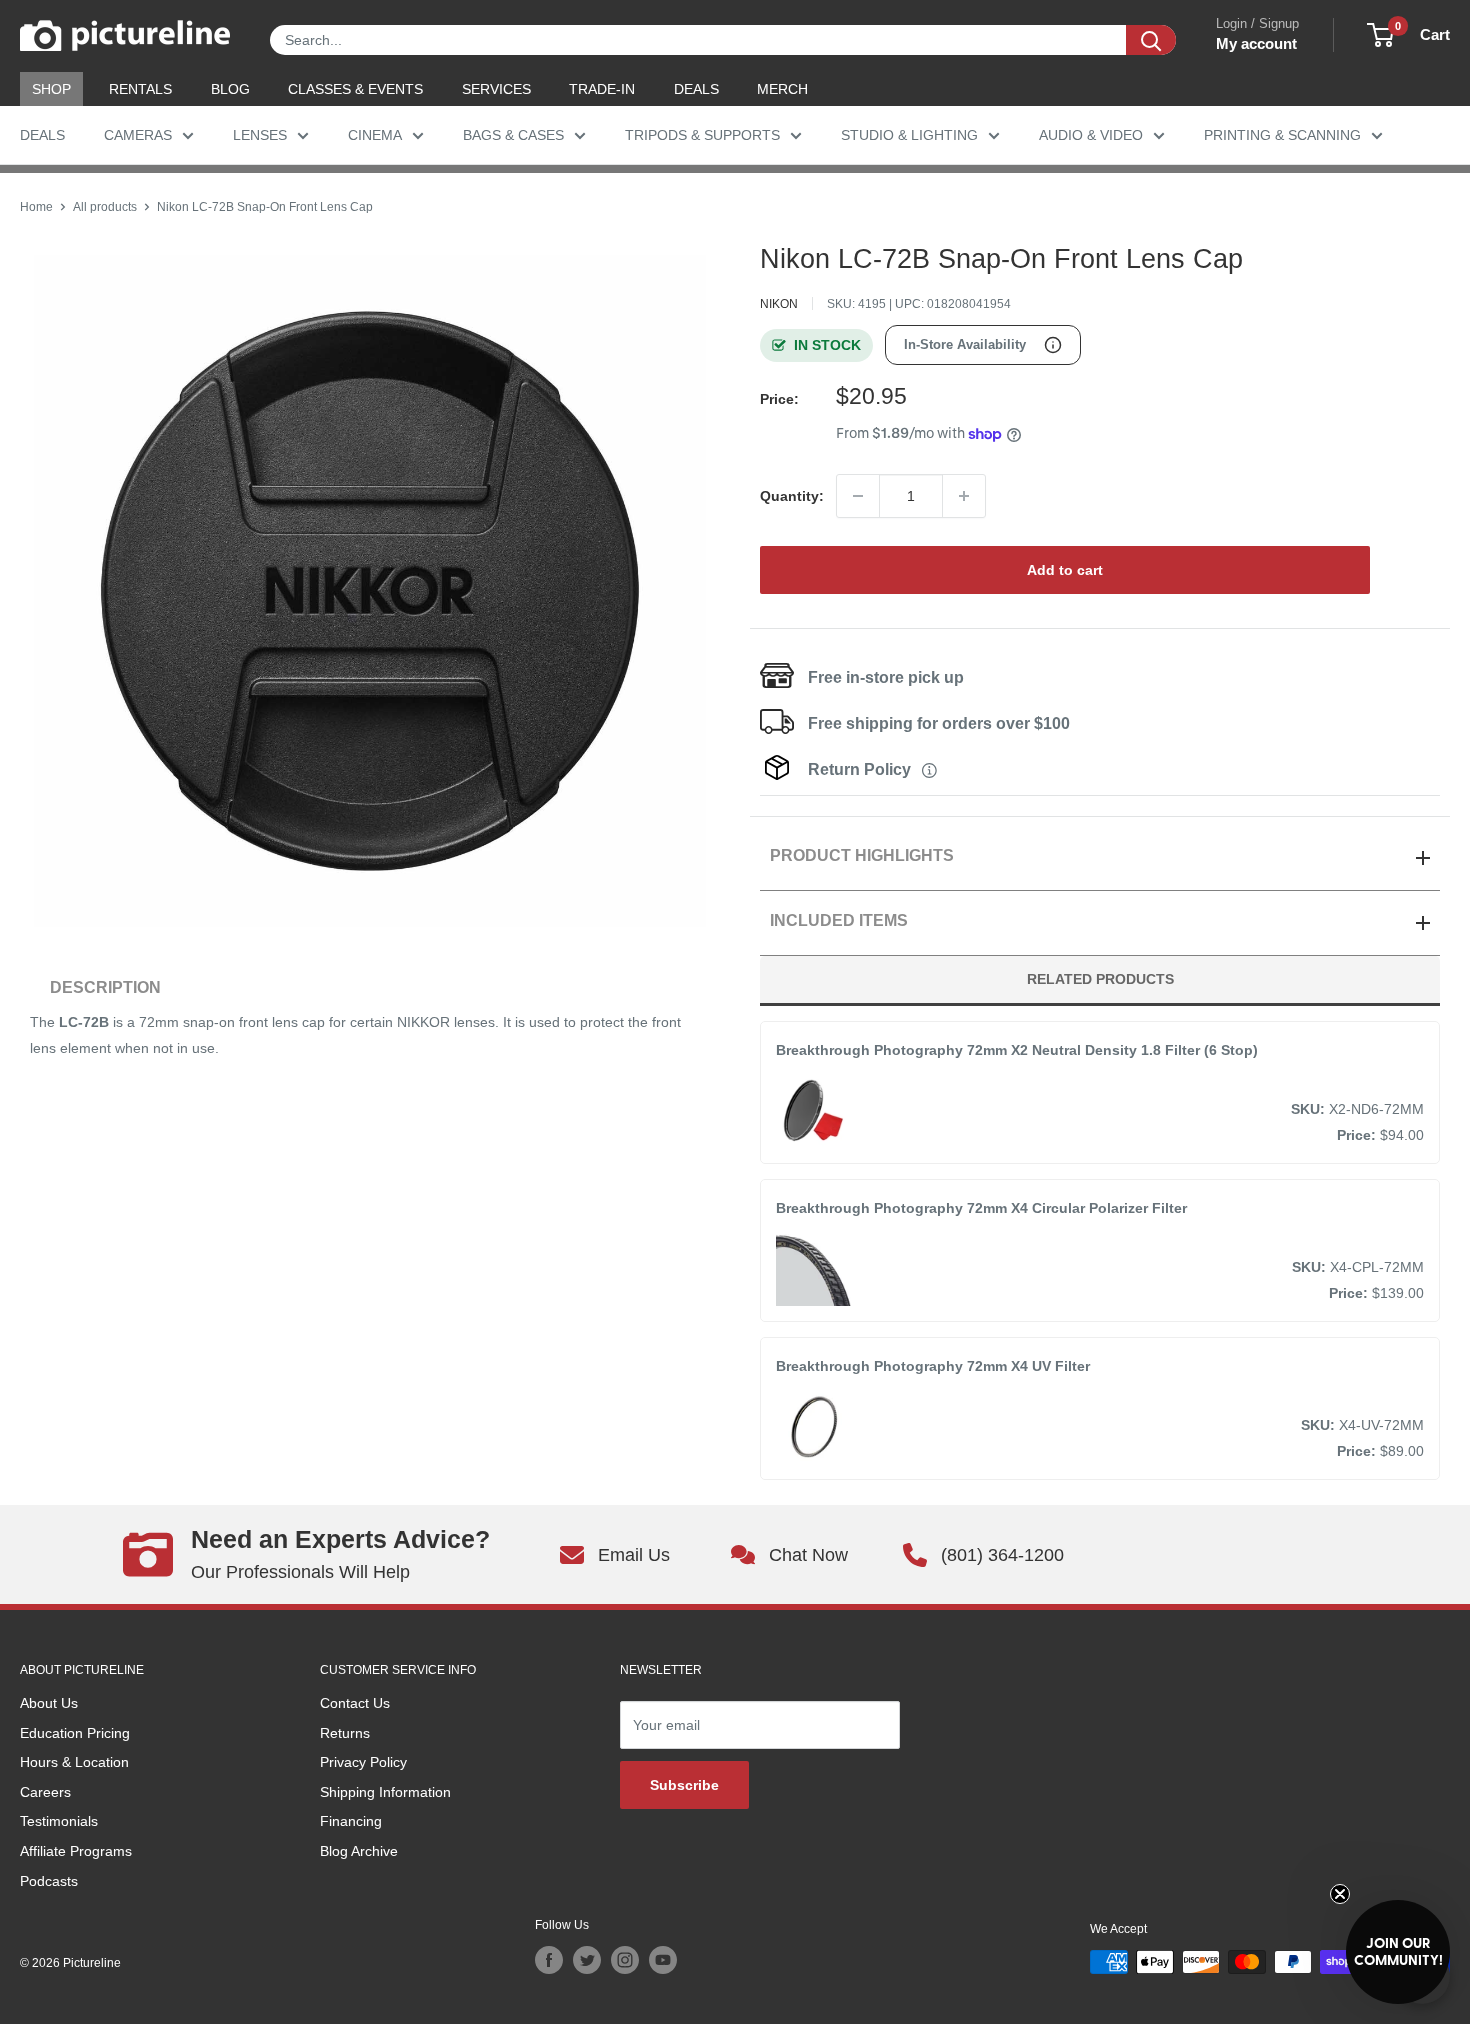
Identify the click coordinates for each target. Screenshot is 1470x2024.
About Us (49, 1703)
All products (105, 207)
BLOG (230, 89)
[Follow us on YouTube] (663, 1960)
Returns (345, 1733)
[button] (1398, 1952)
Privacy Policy (363, 1762)
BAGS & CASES (513, 135)
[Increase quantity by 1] (964, 496)
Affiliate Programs (76, 1851)
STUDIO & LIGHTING (909, 135)
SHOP (51, 89)
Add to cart (1065, 570)
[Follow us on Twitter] (587, 1960)
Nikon (779, 304)
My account (1256, 43)
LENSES (260, 135)
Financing (351, 1821)
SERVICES (496, 89)
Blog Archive (359, 1851)
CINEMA (375, 135)
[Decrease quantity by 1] (858, 496)
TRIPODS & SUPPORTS (702, 135)
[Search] (1151, 40)
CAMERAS (138, 135)
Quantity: (792, 496)
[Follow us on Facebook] (549, 1960)
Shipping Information (385, 1792)
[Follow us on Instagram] (625, 1960)
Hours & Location (74, 1762)
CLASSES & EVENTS (355, 89)
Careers (45, 1792)
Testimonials (59, 1821)
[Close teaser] (1340, 1894)
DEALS (696, 89)
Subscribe (684, 1785)
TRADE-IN (602, 89)
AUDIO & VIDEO (1091, 135)
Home (36, 207)
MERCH (782, 89)
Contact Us (355, 1703)
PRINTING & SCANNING (1282, 135)
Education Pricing (75, 1733)
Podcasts (49, 1881)
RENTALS (140, 89)
